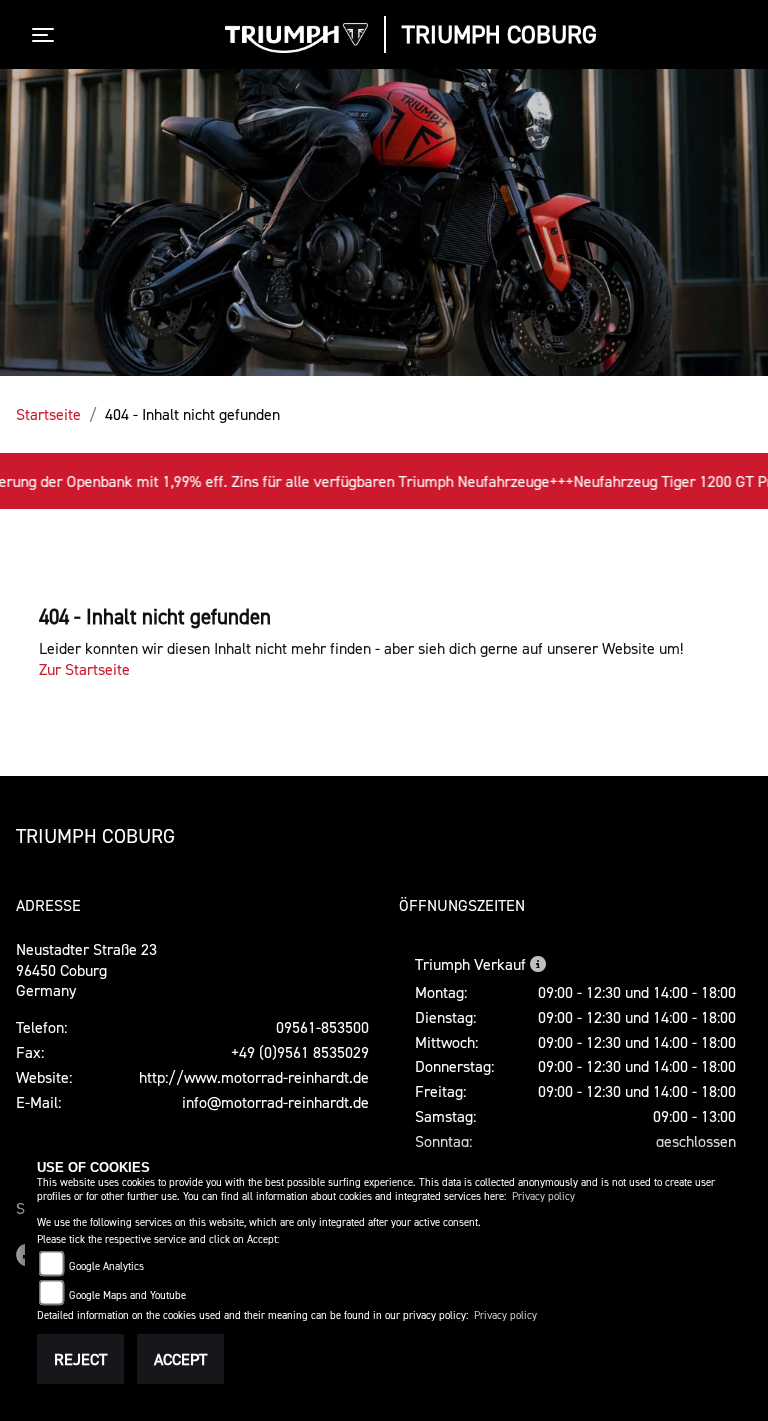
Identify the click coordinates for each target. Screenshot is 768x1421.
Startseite (48, 414)
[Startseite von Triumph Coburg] (297, 38)
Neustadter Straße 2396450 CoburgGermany (86, 970)
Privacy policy (543, 1196)
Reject (80, 1359)
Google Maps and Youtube (127, 1295)
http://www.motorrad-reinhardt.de (254, 1077)
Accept (180, 1359)
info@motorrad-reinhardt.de (275, 1102)
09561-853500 (322, 1027)
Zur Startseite (84, 669)
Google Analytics (106, 1266)
